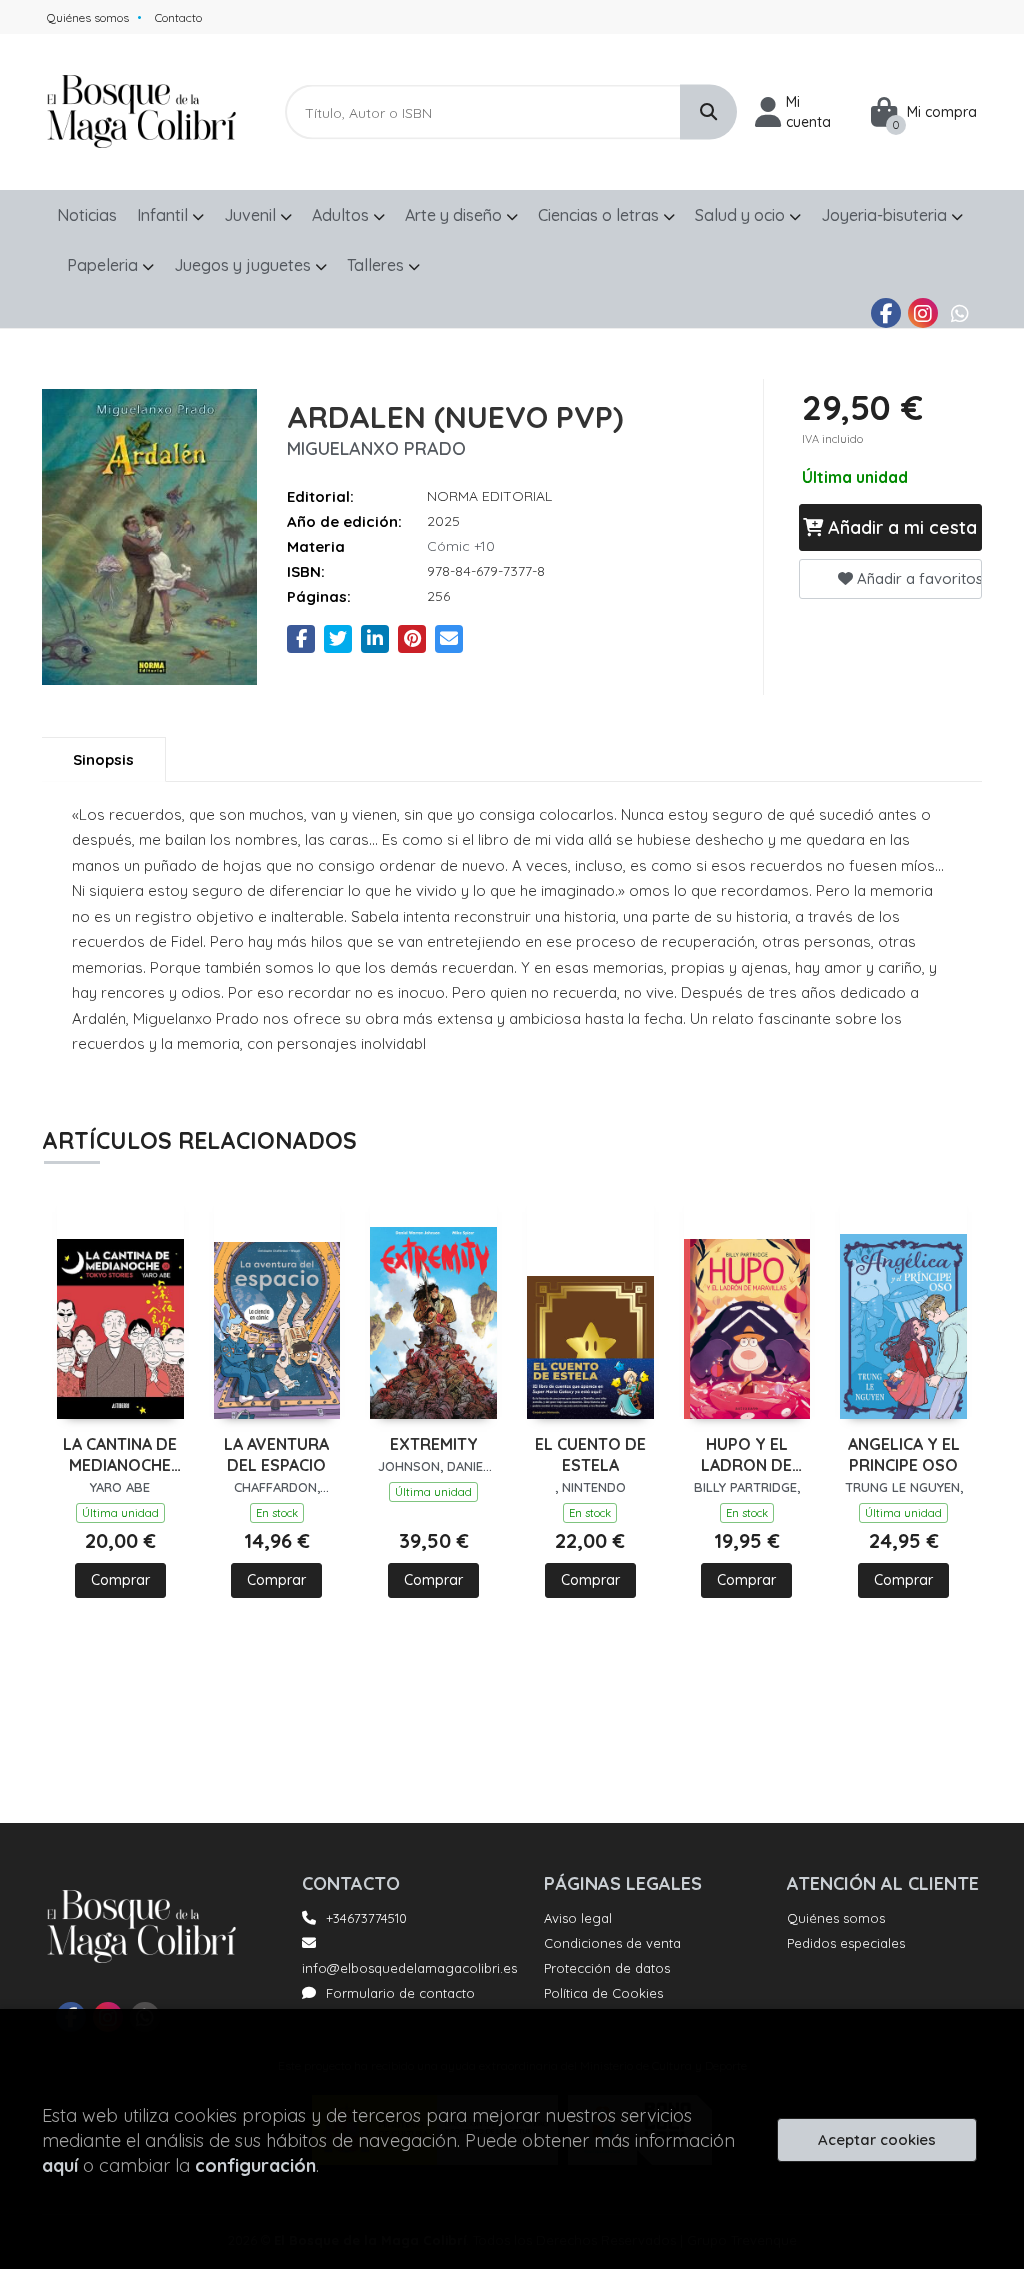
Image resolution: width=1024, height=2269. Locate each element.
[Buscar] (708, 112)
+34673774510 (366, 1918)
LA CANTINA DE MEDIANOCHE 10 (120, 1455)
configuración (255, 2165)
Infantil (164, 215)
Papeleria (104, 265)
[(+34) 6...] (960, 313)
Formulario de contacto (400, 1993)
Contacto (178, 17)
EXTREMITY (434, 1444)
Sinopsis (103, 759)
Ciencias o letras (600, 215)
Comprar (120, 1580)
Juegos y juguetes (244, 265)
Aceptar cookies (877, 2139)
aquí (60, 2165)
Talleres (377, 265)
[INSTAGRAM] (923, 313)
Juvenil (252, 215)
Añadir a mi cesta (900, 527)
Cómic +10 (461, 546)
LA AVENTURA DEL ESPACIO (276, 1454)
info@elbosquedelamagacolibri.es (409, 1968)
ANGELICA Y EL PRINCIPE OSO (904, 1454)
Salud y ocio (742, 215)
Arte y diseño (455, 215)
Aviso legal (578, 1918)
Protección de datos (607, 1968)
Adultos (342, 215)
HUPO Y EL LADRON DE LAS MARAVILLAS (747, 1455)
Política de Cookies (603, 1993)
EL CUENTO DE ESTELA (590, 1454)
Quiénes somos (88, 17)
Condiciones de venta (612, 1943)
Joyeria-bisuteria (886, 215)
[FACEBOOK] (886, 313)
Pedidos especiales (846, 1943)
